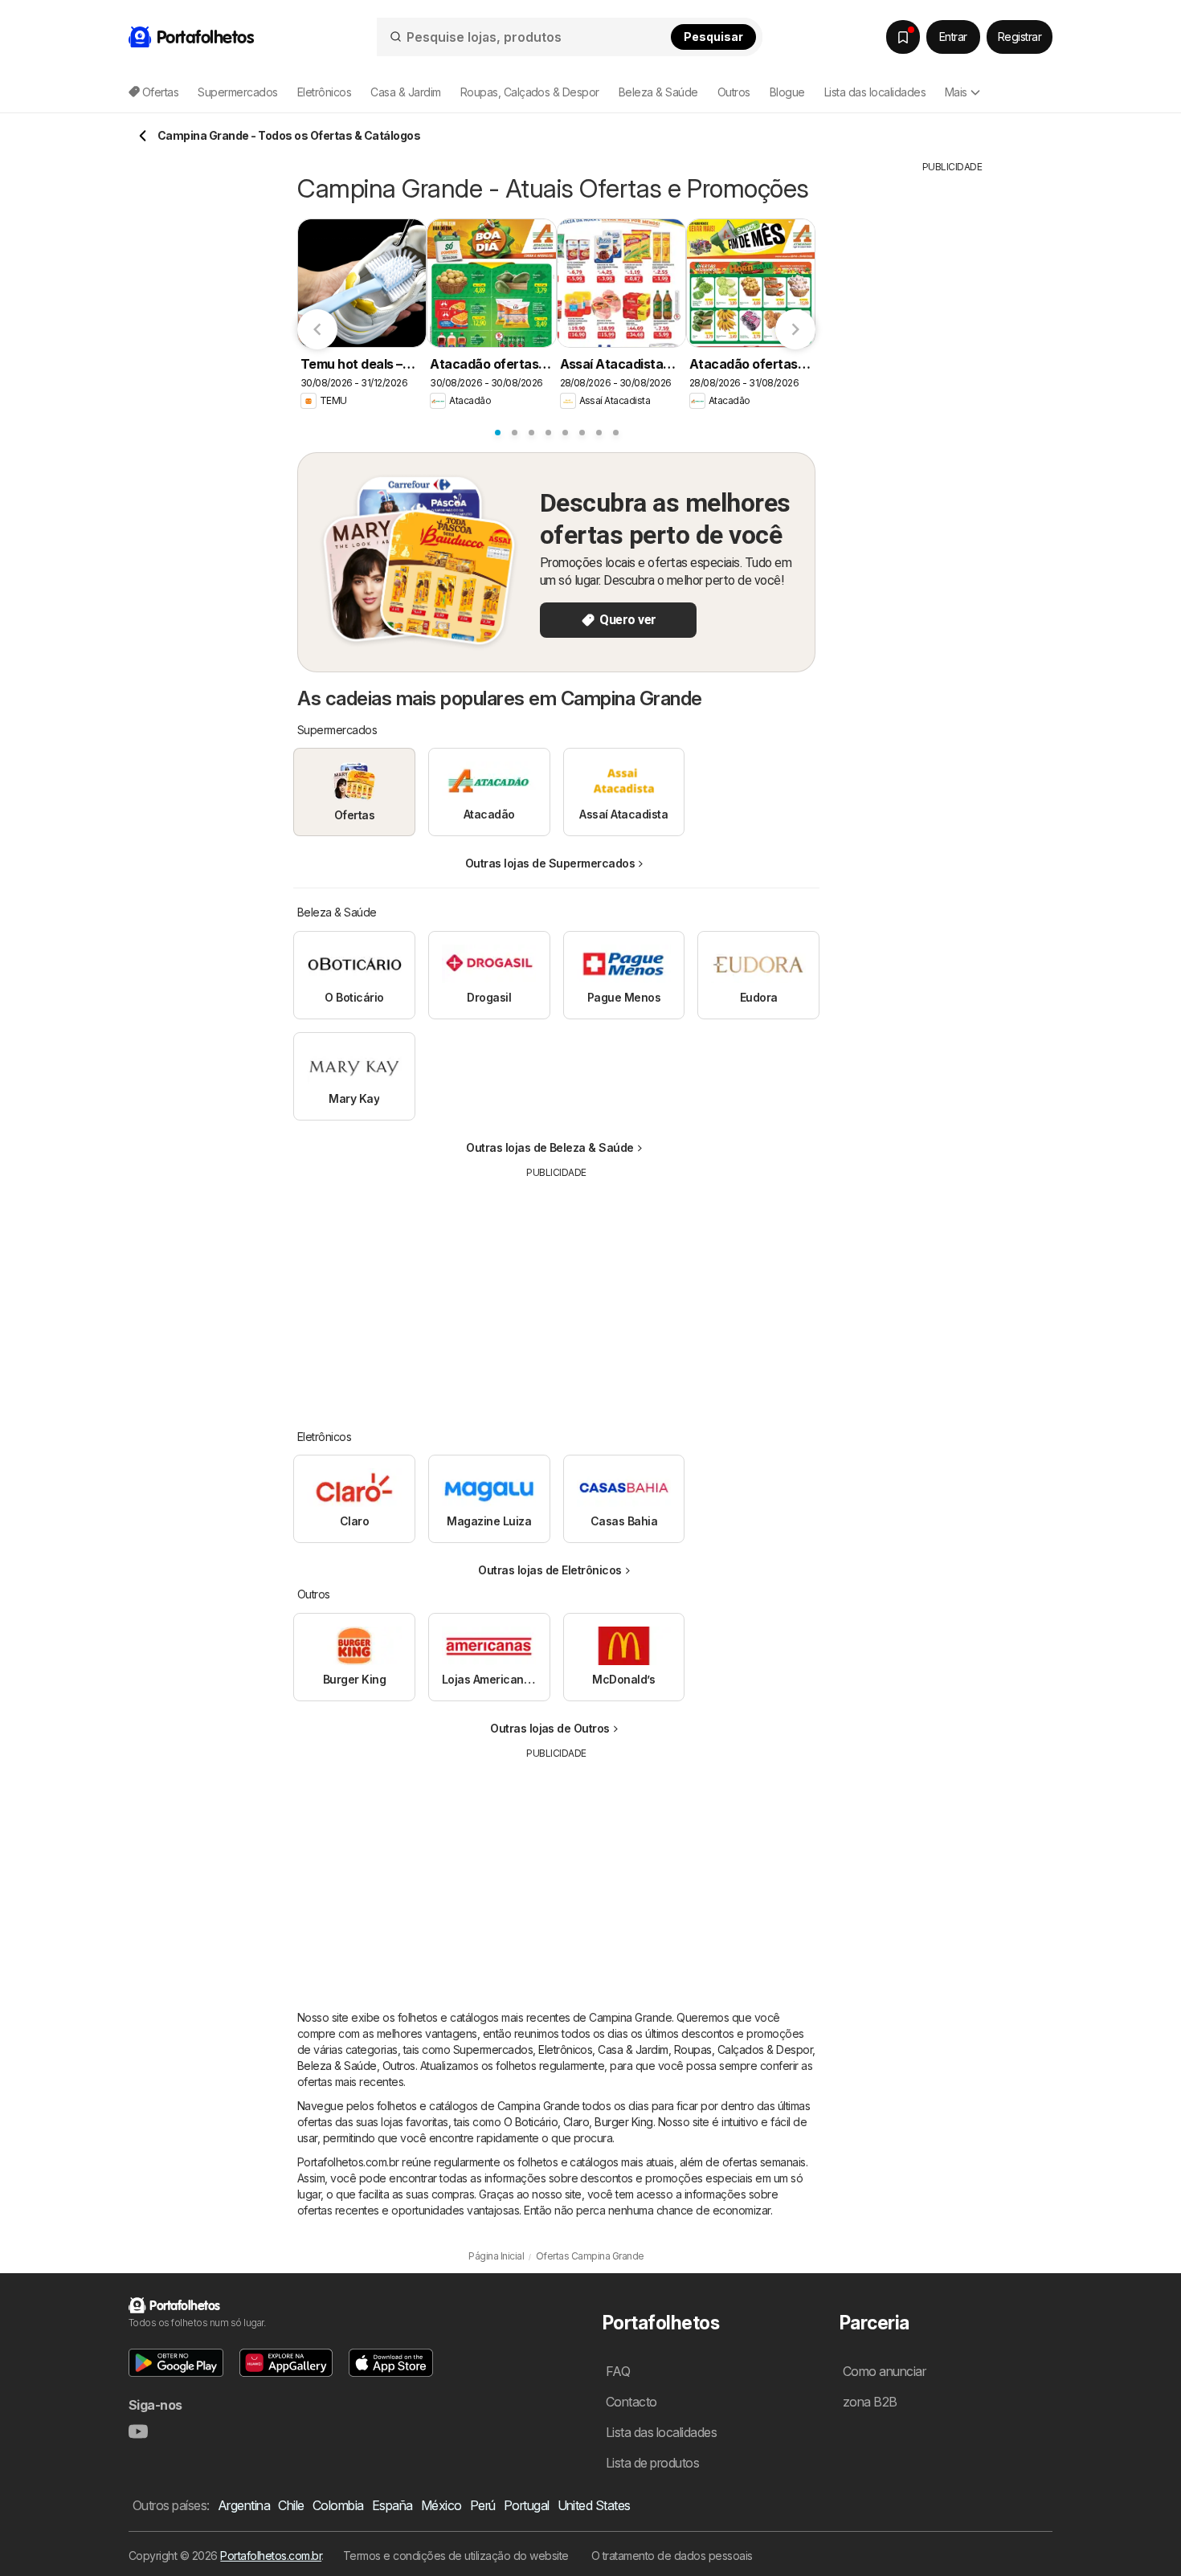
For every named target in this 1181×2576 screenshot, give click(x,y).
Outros (399, 2066)
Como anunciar (884, 2371)
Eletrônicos (565, 2049)
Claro (576, 2122)
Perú (483, 2505)
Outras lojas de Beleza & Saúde (550, 1147)
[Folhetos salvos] (903, 37)
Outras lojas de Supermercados (550, 863)
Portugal (527, 2505)
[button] (176, 2363)
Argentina (244, 2505)
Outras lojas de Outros (550, 1728)
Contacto (631, 2402)
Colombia (338, 2505)
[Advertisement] (557, 1292)
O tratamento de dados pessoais (672, 2556)
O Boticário (531, 2122)
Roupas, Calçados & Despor (743, 2049)
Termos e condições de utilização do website (456, 2556)
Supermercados (493, 2049)
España (392, 2505)
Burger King (623, 2122)
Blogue (787, 92)
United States (594, 2505)
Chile (291, 2505)
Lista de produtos (652, 2463)
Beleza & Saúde (337, 2066)
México (441, 2505)
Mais (956, 92)
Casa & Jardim (633, 2049)
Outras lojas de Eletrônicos (550, 1570)
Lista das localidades (875, 92)
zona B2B (870, 2402)
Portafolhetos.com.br (271, 2556)
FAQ (618, 2371)
